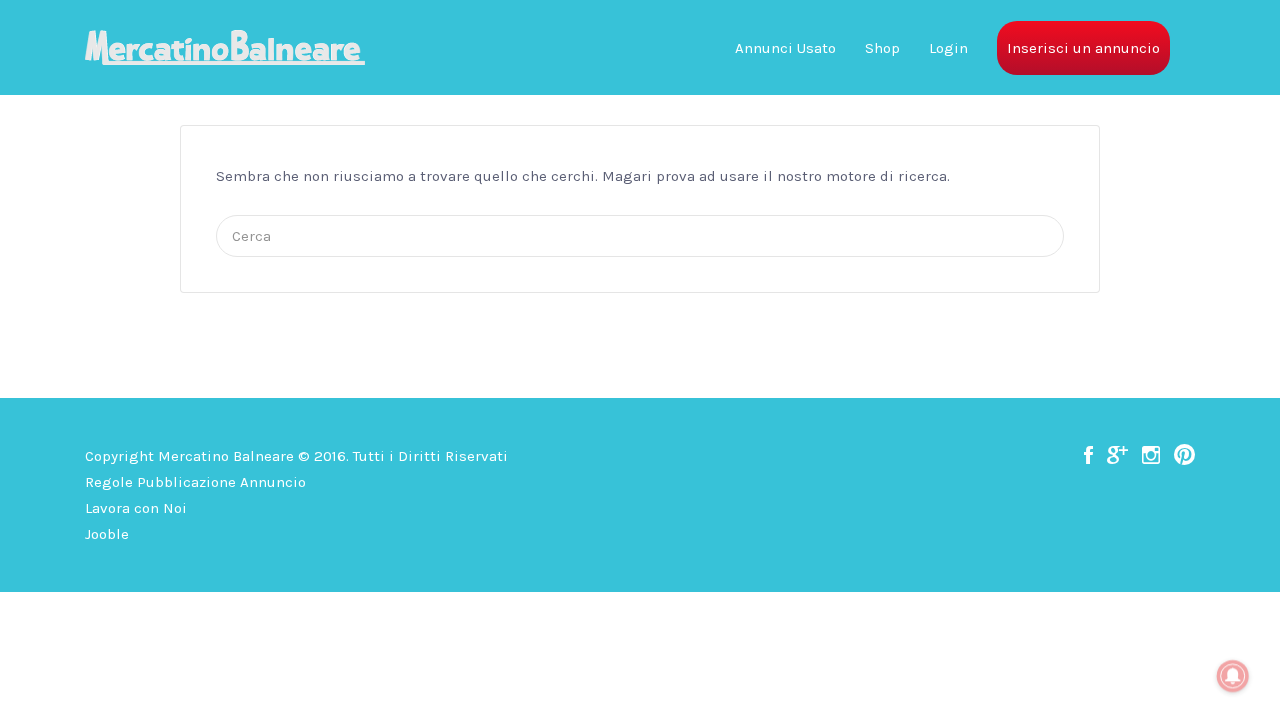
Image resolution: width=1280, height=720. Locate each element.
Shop (882, 48)
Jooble (107, 534)
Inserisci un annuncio (1083, 48)
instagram (1151, 455)
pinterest (1184, 455)
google (1117, 455)
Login (948, 48)
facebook (1088, 455)
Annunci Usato (785, 48)
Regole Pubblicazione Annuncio (195, 482)
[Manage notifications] (1233, 676)
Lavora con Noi (136, 508)
